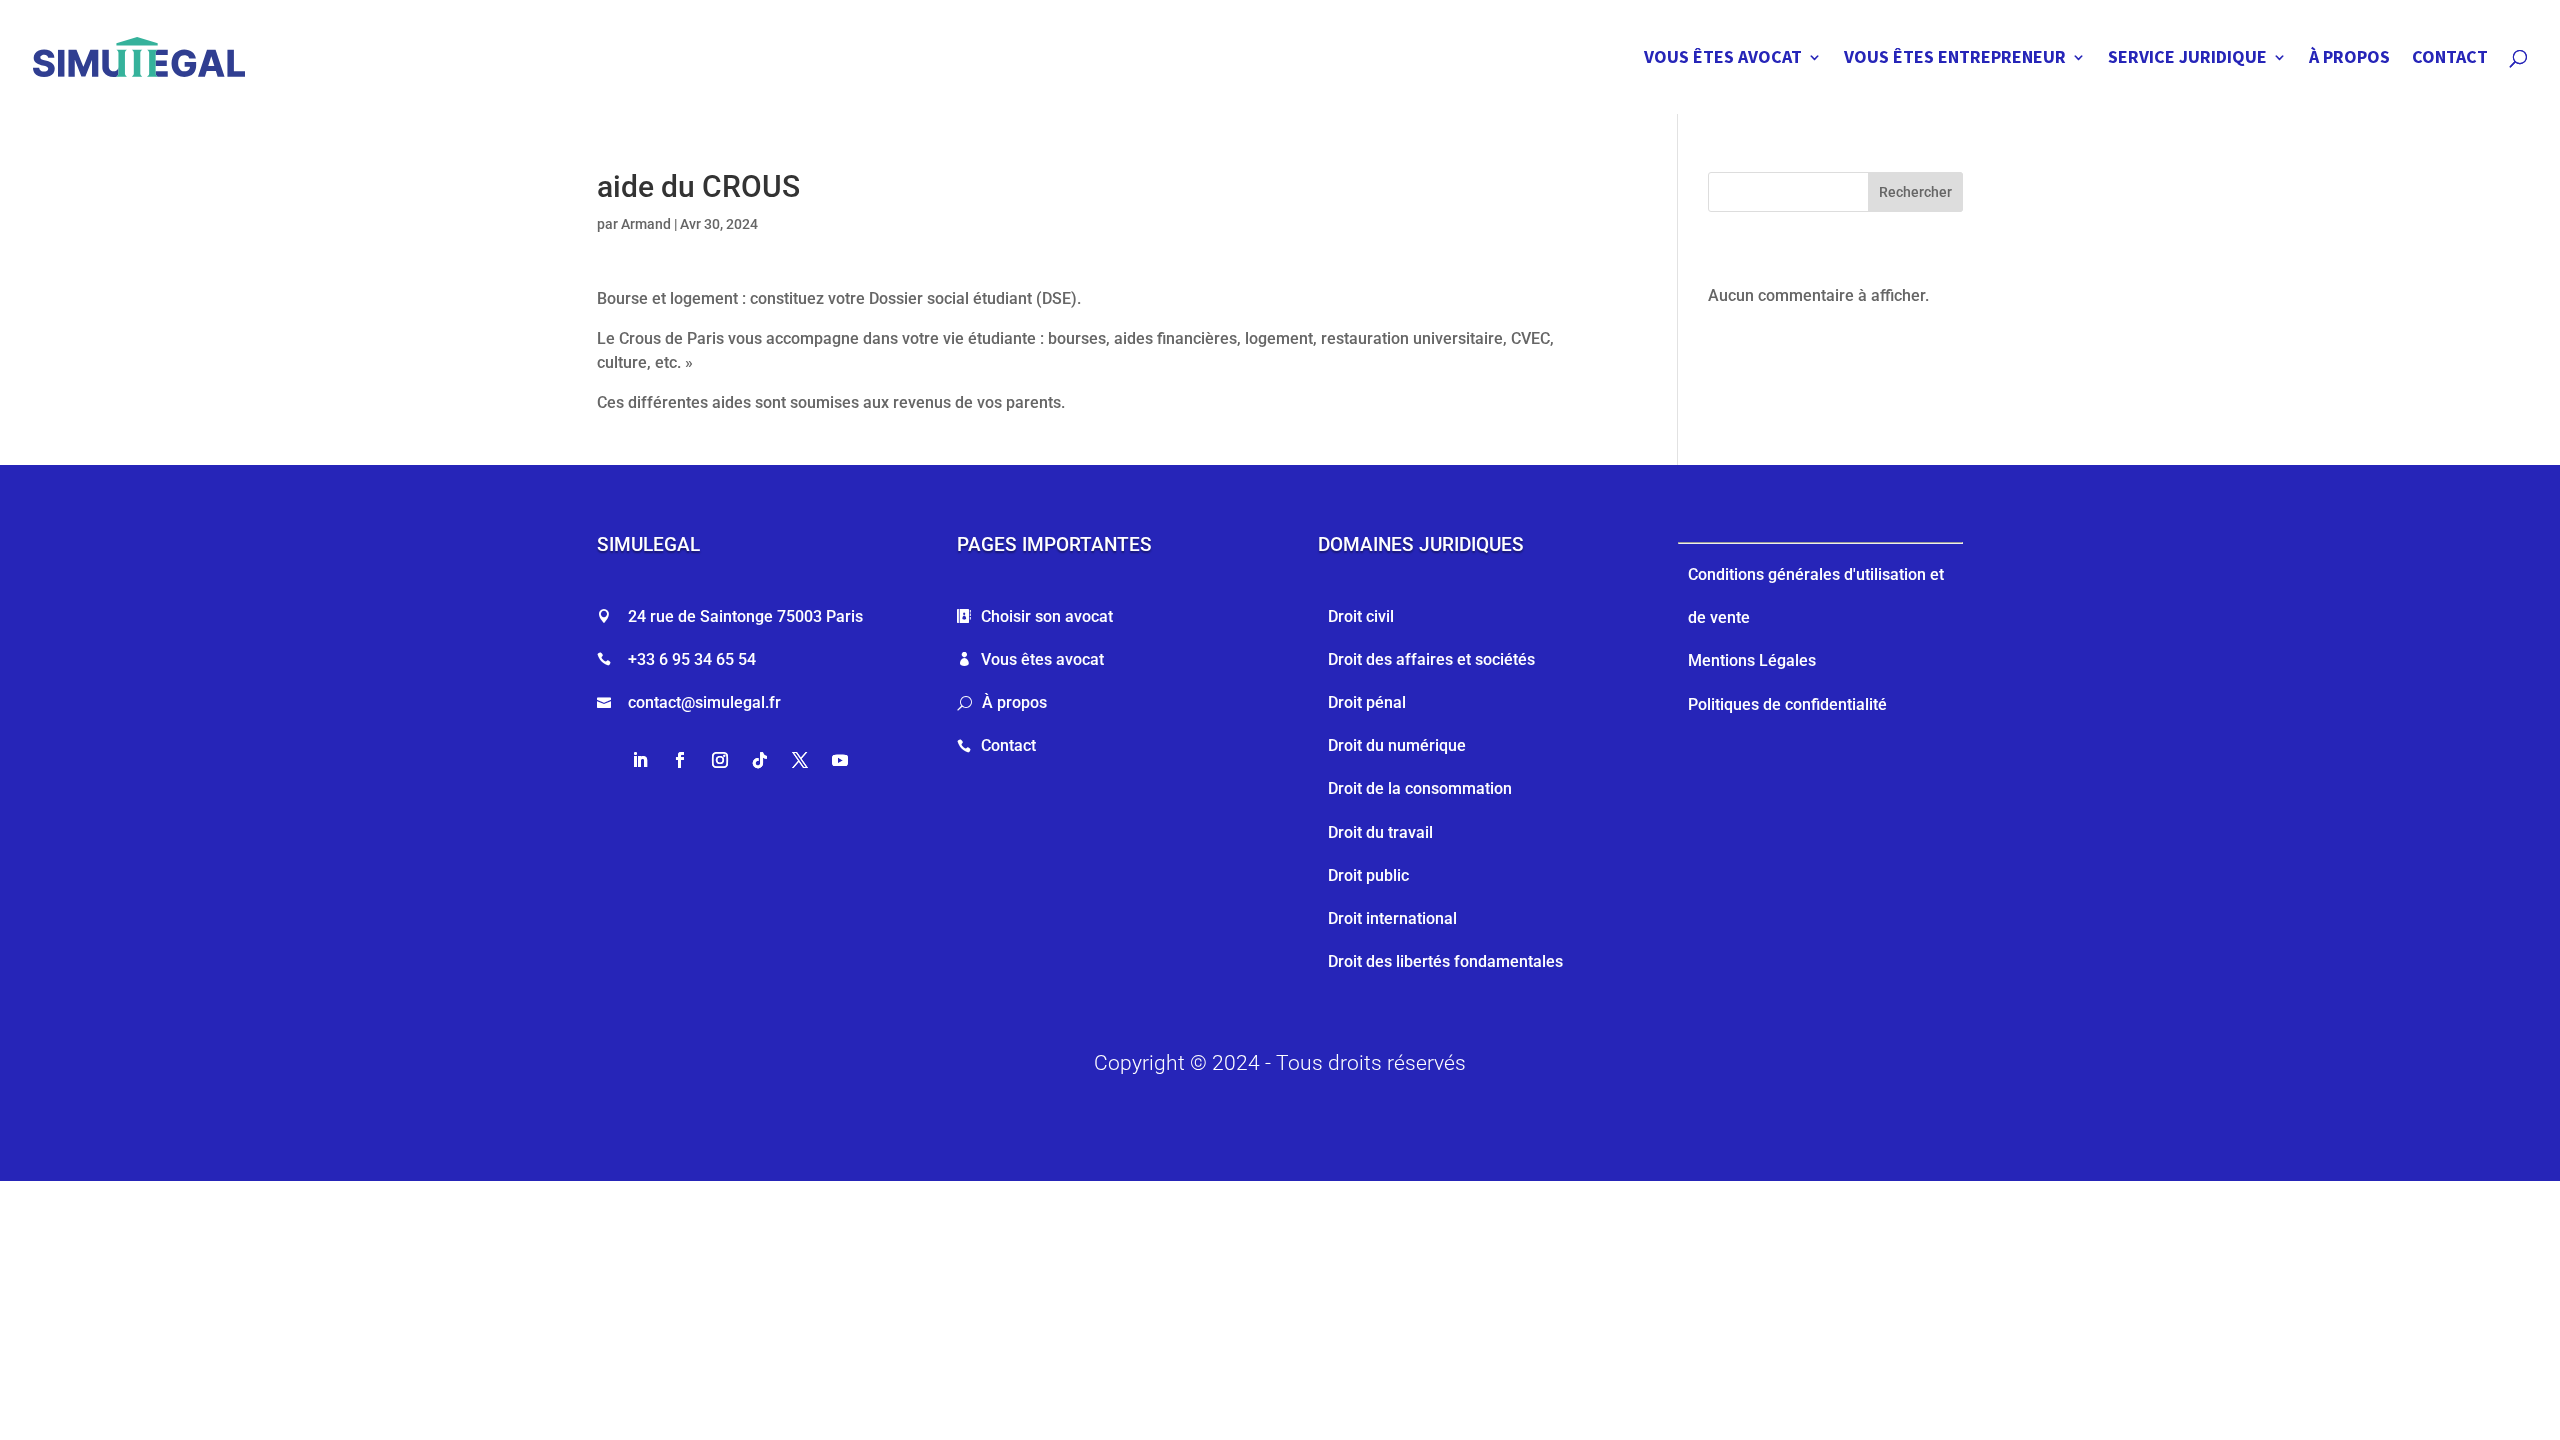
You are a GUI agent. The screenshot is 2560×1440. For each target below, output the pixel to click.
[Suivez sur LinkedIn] (640, 760)
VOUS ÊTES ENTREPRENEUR (1955, 59)
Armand (646, 224)
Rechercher (1915, 192)
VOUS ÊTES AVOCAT (1723, 59)
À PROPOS (2349, 59)
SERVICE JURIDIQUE (2187, 59)
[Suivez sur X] (800, 760)
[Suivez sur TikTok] (760, 760)
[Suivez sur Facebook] (680, 760)
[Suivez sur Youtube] (840, 760)
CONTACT (2450, 59)
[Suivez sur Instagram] (720, 760)
